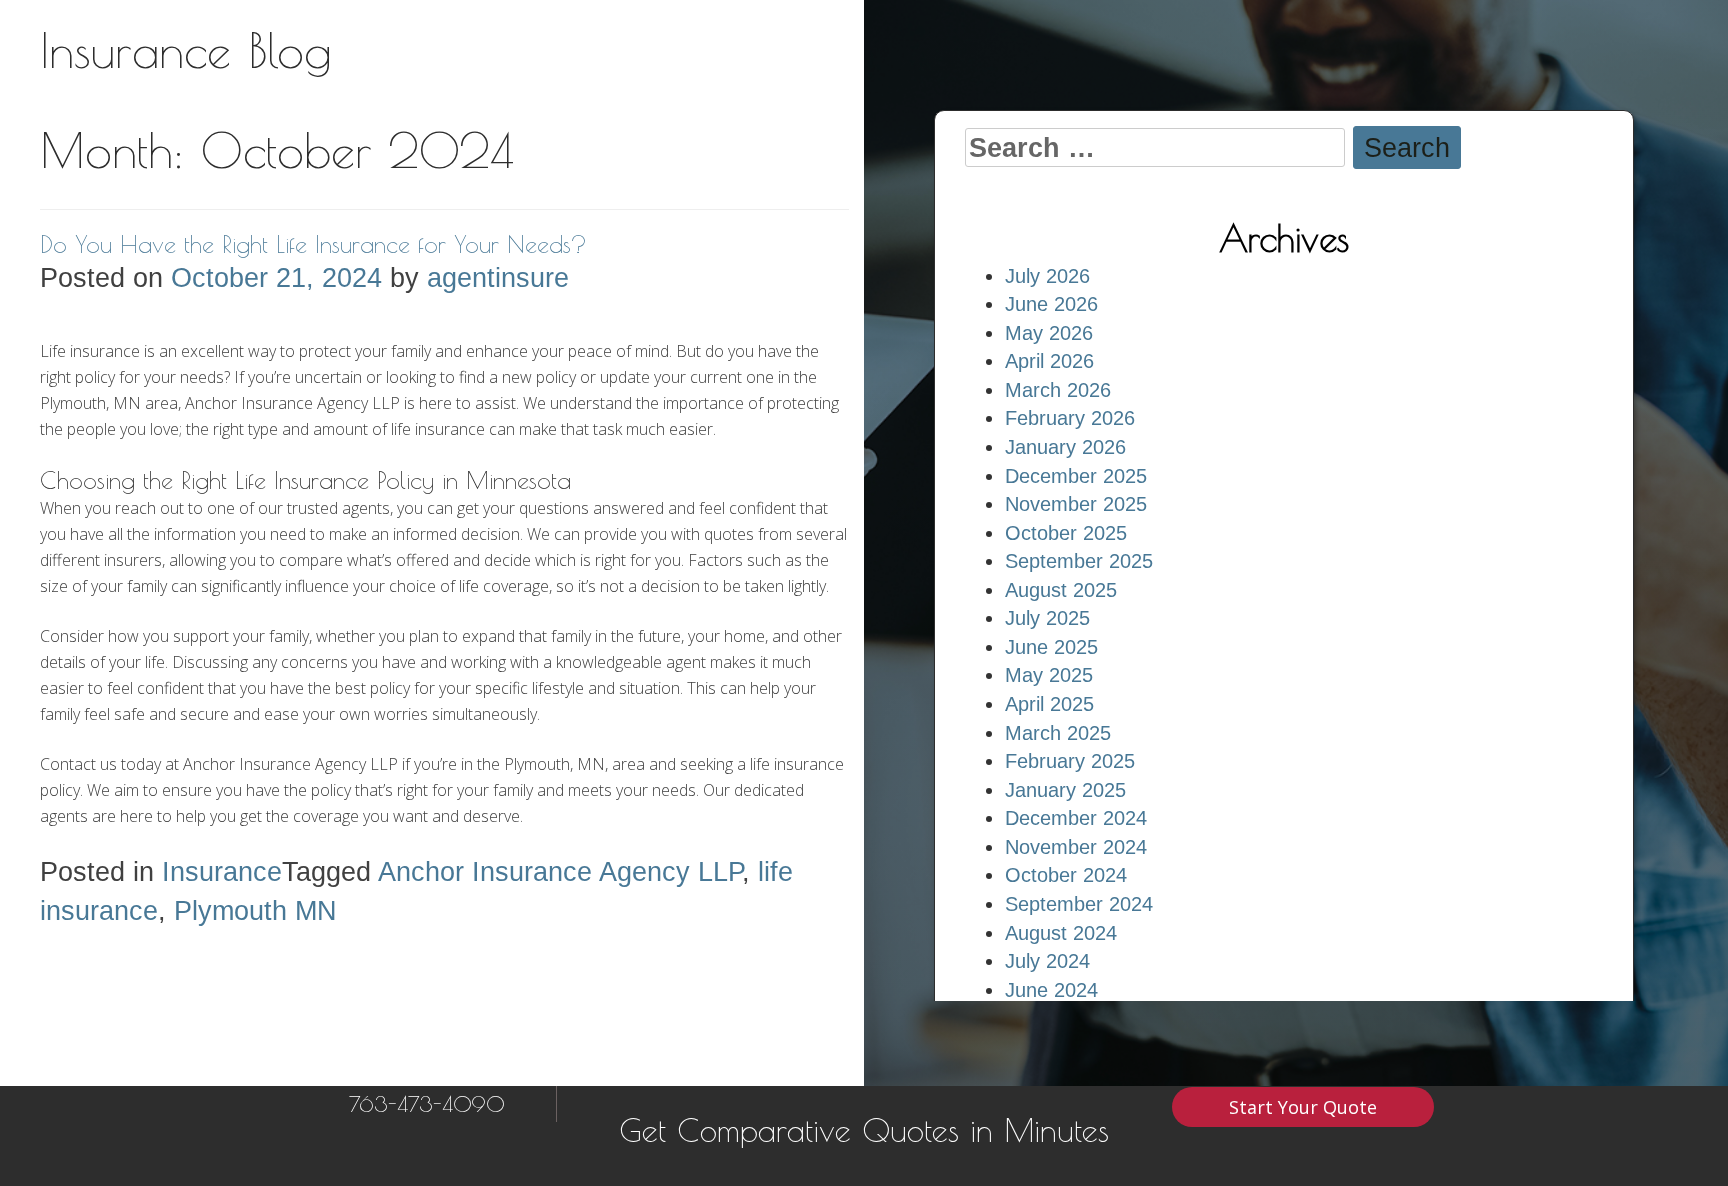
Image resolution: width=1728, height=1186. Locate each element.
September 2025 (1079, 561)
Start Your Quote (1303, 1107)
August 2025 (1061, 590)
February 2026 (1070, 418)
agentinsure (498, 277)
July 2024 (1047, 961)
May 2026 (1049, 333)
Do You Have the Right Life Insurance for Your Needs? (313, 244)
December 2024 (1076, 818)
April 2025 (1049, 704)
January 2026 (1065, 447)
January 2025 (1065, 790)
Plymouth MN (255, 910)
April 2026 (1049, 361)
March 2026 (1058, 390)
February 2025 (1070, 761)
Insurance (222, 871)
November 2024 (1076, 847)
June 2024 (1051, 990)
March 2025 (1058, 733)
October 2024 (1066, 875)
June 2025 (1051, 647)
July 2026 (1047, 276)
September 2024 (1079, 904)
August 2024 (1061, 933)
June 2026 (1051, 304)
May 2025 (1049, 675)
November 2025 (1076, 504)
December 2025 (1076, 476)
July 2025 (1047, 618)
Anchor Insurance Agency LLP (560, 871)
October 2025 (1066, 533)
